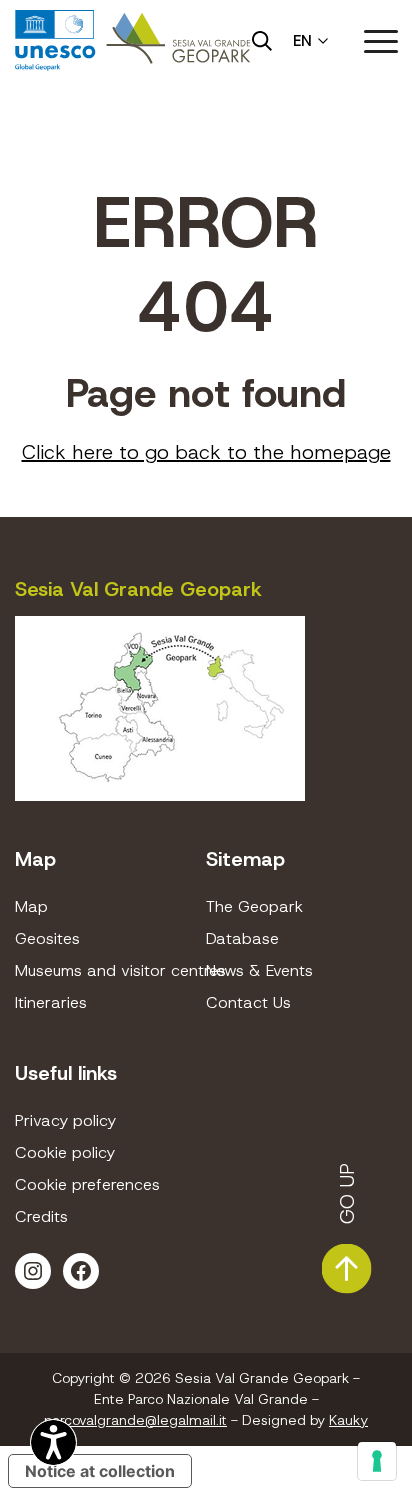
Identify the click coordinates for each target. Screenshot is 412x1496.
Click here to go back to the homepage (206, 452)
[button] (381, 41)
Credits (41, 1216)
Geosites (47, 938)
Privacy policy (65, 1120)
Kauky (348, 1420)
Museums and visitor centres (110, 970)
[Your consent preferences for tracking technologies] (377, 1461)
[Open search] (262, 41)
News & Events (259, 970)
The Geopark (254, 906)
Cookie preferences (87, 1184)
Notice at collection (100, 1471)
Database (242, 938)
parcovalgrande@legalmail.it (135, 1420)
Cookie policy (65, 1152)
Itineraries (51, 1002)
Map (31, 906)
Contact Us (248, 1002)
